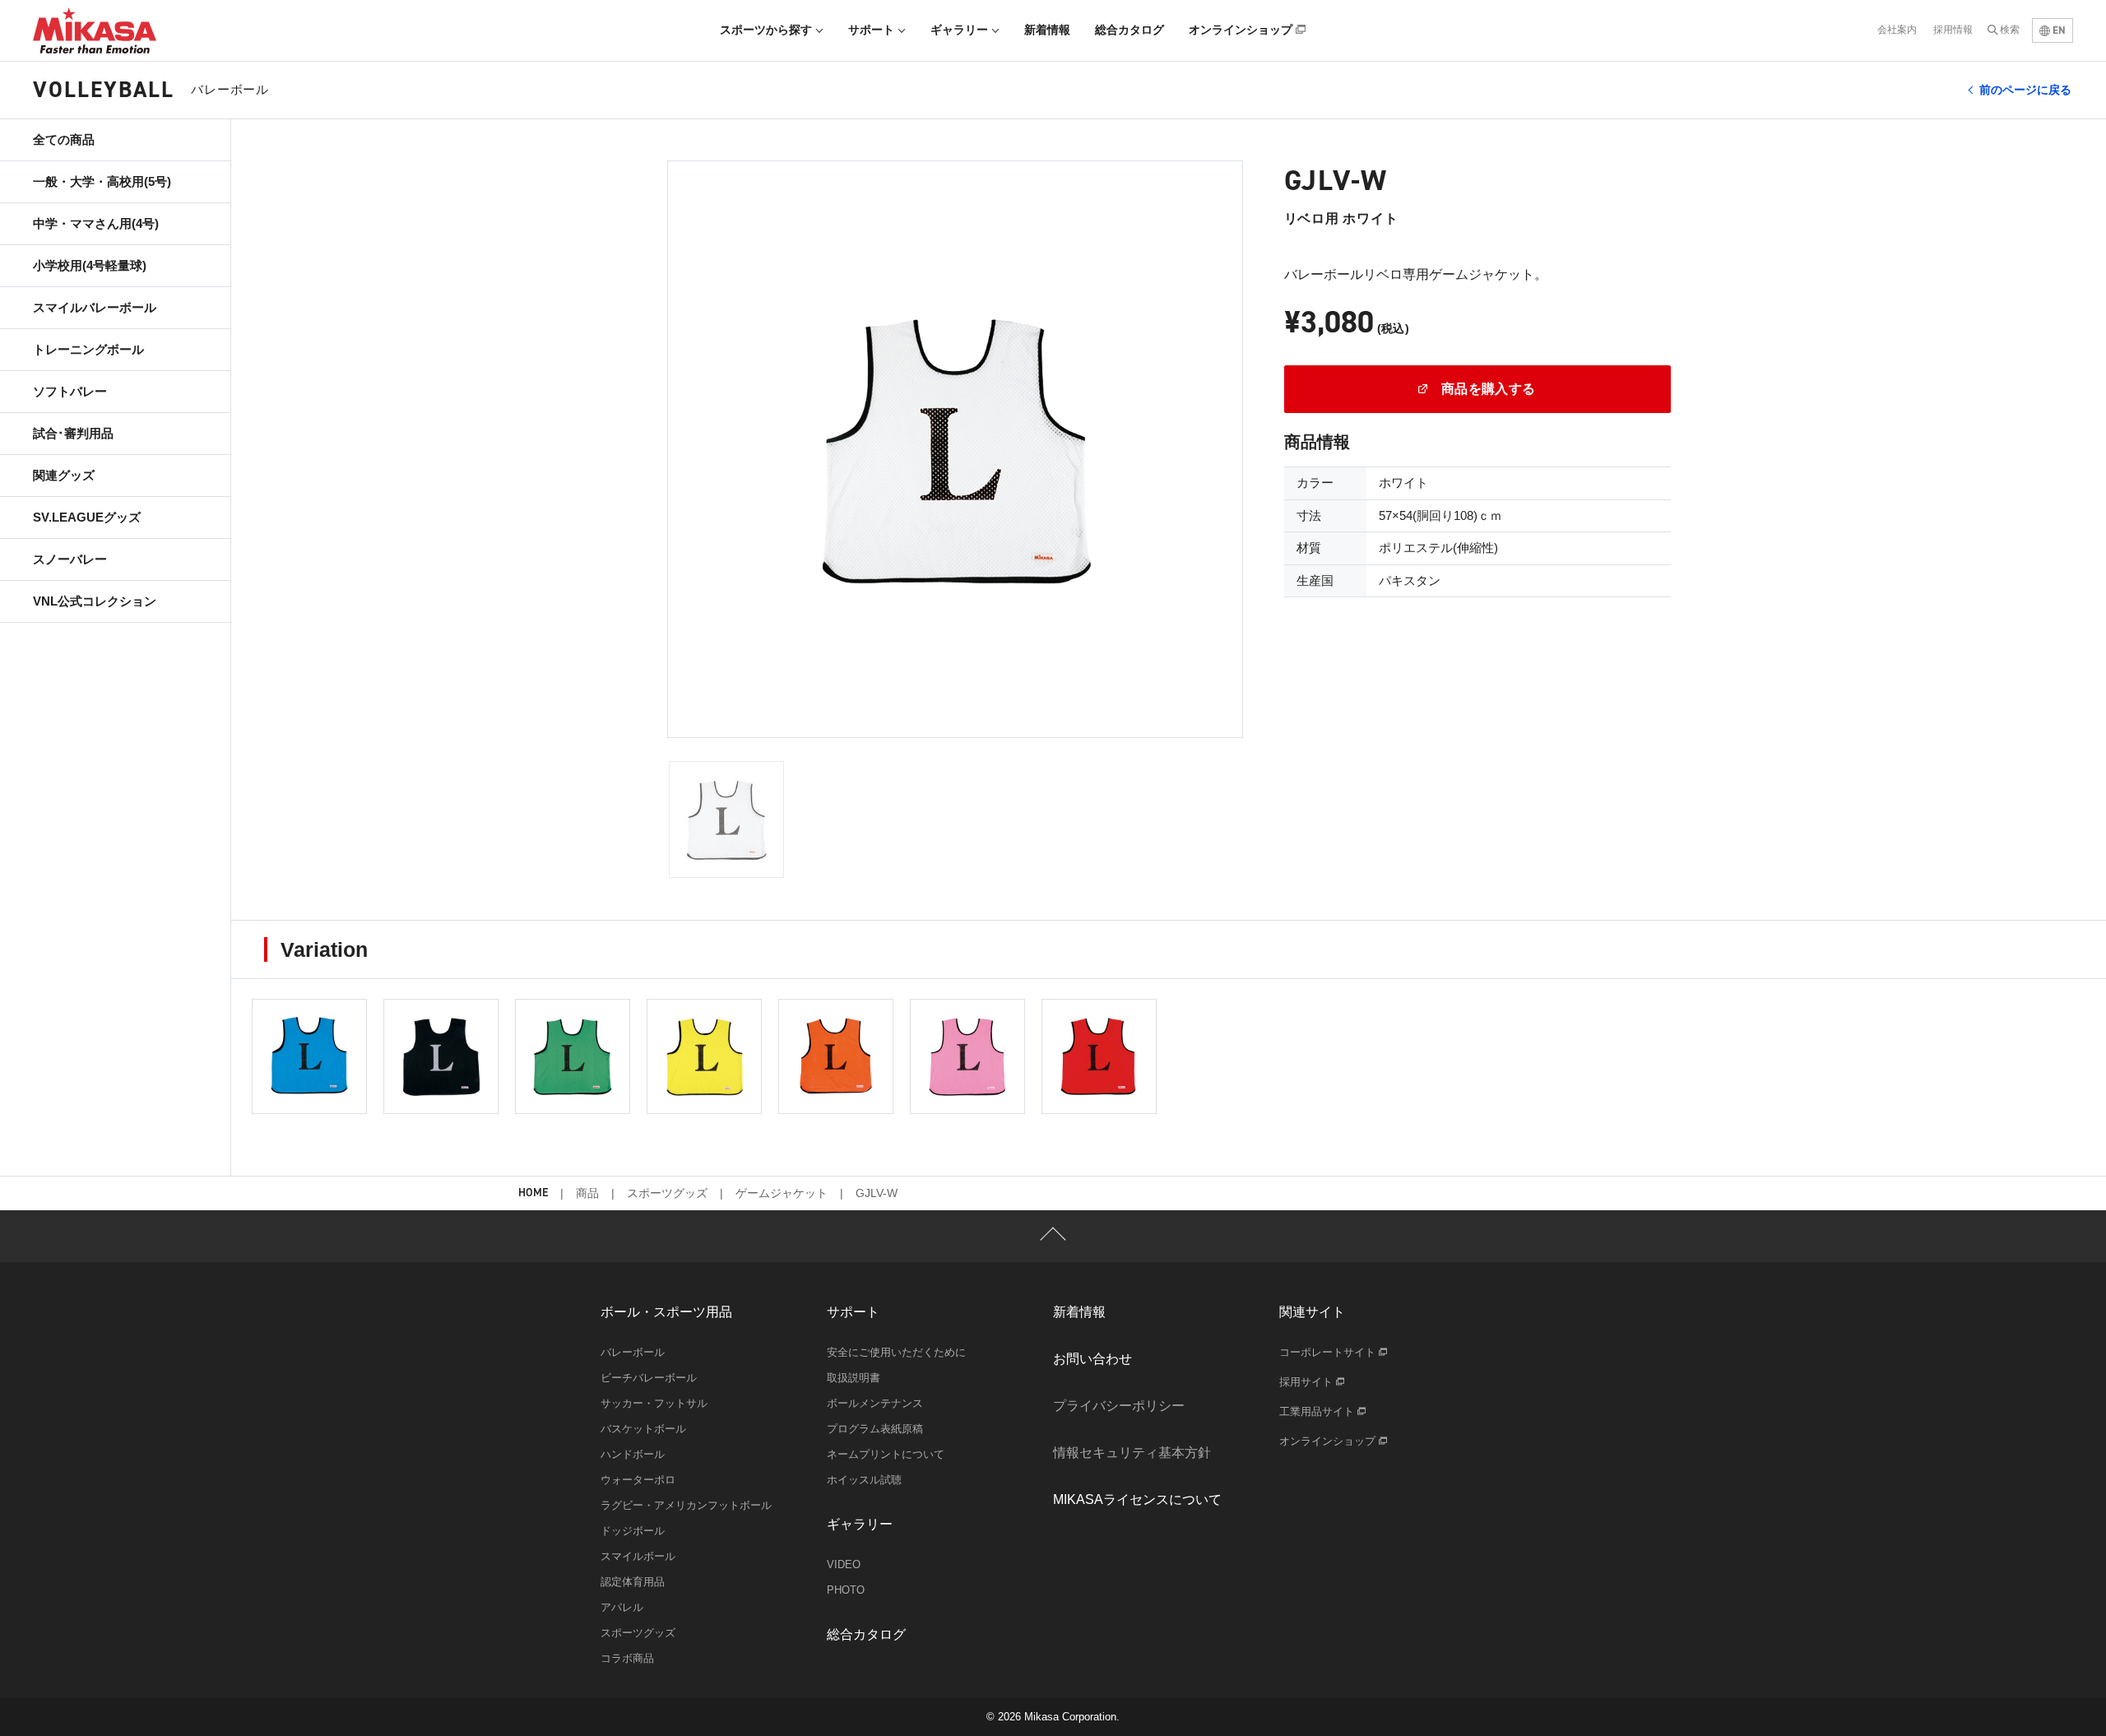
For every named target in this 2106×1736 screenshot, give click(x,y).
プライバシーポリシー (1119, 1406)
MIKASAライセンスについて (1137, 1499)
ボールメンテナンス (875, 1403)
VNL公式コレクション (95, 601)
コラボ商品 (627, 1658)
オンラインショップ (1242, 30)
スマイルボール (638, 1556)
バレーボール (633, 1352)
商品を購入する (1486, 389)
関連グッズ (64, 475)
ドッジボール (633, 1531)
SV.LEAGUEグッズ (87, 517)
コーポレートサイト (1329, 1352)
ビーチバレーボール (649, 1378)
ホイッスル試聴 (864, 1480)
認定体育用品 (633, 1582)
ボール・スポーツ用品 (666, 1312)
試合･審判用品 (73, 433)
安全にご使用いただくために (896, 1352)
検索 (2010, 30)
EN (2058, 30)
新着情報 (1047, 30)
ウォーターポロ (638, 1480)
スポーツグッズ (667, 1193)
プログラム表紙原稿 (875, 1429)
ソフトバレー (70, 391)
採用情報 (1953, 30)
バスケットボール (643, 1429)
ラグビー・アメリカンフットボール (686, 1505)
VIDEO (844, 1564)
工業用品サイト (1318, 1411)
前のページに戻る (2025, 90)
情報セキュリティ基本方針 (1132, 1453)
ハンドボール (633, 1454)
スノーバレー (70, 559)
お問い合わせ (1092, 1359)
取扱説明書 (854, 1378)
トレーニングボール (88, 349)
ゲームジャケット (782, 1193)
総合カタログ (1130, 30)
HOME (533, 1193)
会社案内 (1897, 30)
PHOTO (846, 1590)
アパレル (622, 1607)
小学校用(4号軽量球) (90, 265)
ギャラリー (961, 30)
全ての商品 (64, 139)
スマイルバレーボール (95, 307)
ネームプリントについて (886, 1454)
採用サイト (1308, 1382)
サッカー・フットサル (654, 1403)
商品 (587, 1193)
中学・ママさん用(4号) (96, 223)
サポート (873, 30)
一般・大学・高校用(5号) (102, 181)
